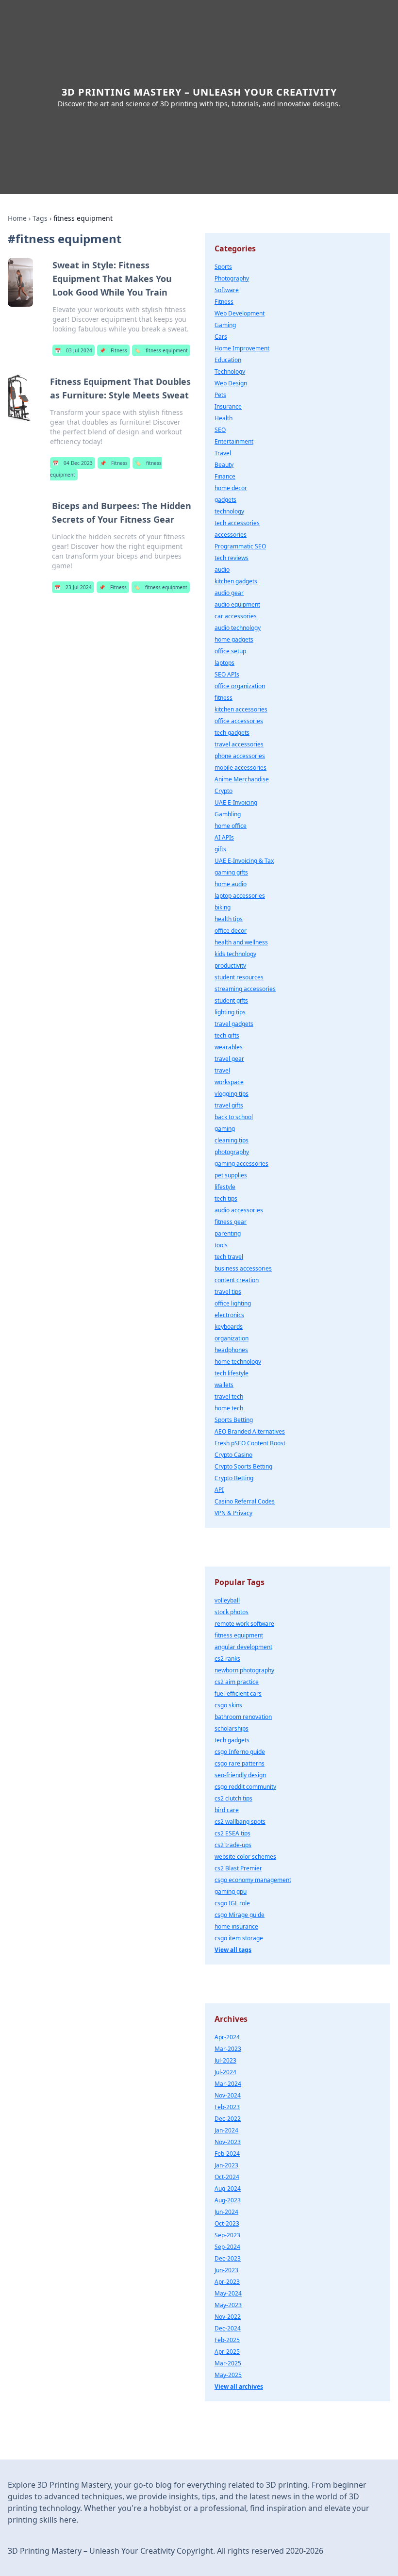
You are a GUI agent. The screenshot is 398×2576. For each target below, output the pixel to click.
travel (222, 1070)
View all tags (233, 1950)
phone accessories (240, 756)
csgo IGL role (232, 1903)
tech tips (226, 1198)
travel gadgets (234, 1024)
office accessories (239, 721)
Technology (230, 372)
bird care (227, 1810)
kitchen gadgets (236, 581)
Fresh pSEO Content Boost (250, 1443)
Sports (223, 267)
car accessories (236, 616)
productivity (230, 966)
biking (223, 907)
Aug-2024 (228, 2188)
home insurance (236, 1926)
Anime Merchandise (242, 779)
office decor (231, 931)
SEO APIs (227, 674)
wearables (229, 1047)
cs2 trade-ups (233, 1845)
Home (17, 218)
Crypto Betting (234, 1478)
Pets (220, 395)
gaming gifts (231, 872)
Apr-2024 (227, 2037)
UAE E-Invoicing (236, 802)
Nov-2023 (228, 2142)
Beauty (224, 465)
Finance (225, 476)
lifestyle (225, 1187)
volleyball (227, 1600)
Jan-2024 (226, 2130)
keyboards (229, 1327)
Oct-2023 (227, 2223)
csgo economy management (253, 1880)
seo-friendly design (240, 1775)
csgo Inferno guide (240, 1752)
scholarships (232, 1728)
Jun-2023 (226, 2270)
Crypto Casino (233, 1455)
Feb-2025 (227, 2340)
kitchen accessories (241, 709)
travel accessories (239, 744)
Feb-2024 (227, 2154)
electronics (229, 1315)
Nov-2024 (228, 2095)
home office (231, 826)
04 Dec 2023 (73, 463)
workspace (229, 1082)
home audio (231, 884)
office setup (230, 651)
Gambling (228, 814)
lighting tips (230, 1012)
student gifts (231, 1000)
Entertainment (234, 441)
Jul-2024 (225, 2072)
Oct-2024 (227, 2177)
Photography (232, 278)
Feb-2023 (227, 2107)
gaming (225, 1129)
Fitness (113, 350)
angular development (243, 1647)
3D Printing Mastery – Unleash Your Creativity (199, 92)
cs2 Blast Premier (238, 1868)
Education (228, 360)
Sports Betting (234, 1420)
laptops (224, 663)
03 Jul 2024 (74, 350)
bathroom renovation (243, 1717)
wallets (224, 1385)
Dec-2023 (228, 2258)
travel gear (229, 1059)
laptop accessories (240, 896)
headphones (231, 1350)
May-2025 (228, 2375)
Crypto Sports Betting (243, 1466)
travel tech (229, 1396)
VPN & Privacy (233, 1513)
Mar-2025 (228, 2363)
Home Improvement (242, 348)
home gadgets (234, 639)
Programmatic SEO (240, 546)
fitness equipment (161, 350)
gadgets (225, 500)
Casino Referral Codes (245, 1501)
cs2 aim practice (237, 1682)
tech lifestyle (232, 1373)
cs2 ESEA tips (232, 1833)
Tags (40, 218)
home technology (238, 1362)
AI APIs (224, 837)
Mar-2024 (228, 2084)
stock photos (232, 1612)
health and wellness (241, 942)
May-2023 (228, 2305)
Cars (221, 337)
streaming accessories (245, 989)
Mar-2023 (228, 2049)
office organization (240, 686)
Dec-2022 (228, 2119)
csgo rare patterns (240, 1763)
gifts (220, 849)
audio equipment (237, 604)
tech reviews (232, 558)
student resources (239, 977)
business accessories (243, 1268)
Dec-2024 (228, 2328)
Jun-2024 (226, 2212)
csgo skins (228, 1705)
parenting (228, 1233)
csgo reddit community (245, 1787)
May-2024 (228, 2293)
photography (232, 1152)
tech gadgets (232, 733)
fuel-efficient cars (238, 1693)
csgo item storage (239, 1938)
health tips (229, 919)
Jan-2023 (226, 2165)
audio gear (229, 593)
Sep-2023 (227, 2235)
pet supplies (231, 1175)
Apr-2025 (227, 2352)
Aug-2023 (228, 2200)
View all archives (239, 2386)
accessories (231, 535)
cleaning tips (232, 1140)
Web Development (240, 313)
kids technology (235, 954)
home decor (231, 488)
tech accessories (237, 523)
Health (224, 418)
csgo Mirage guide (240, 1915)
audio (222, 570)
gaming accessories (241, 1164)
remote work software (244, 1624)
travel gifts (229, 1105)
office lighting (233, 1303)
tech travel (229, 1257)
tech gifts (227, 1035)
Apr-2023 (227, 2282)
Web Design (231, 383)
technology (229, 511)
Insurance (228, 406)
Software (227, 290)
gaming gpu (231, 1891)
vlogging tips (232, 1094)
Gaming (225, 325)
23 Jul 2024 (73, 587)
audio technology (238, 628)
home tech (229, 1408)
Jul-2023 (225, 2060)
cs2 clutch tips (233, 1798)
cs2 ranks (227, 1659)
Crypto (224, 791)
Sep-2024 (227, 2247)
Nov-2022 (228, 2317)
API (219, 1490)
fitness (224, 698)
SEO (220, 430)
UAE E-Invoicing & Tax (244, 861)
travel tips (228, 1292)
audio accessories (239, 1210)
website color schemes (245, 1857)
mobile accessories (240, 768)
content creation (237, 1280)
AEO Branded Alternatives (250, 1431)
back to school (234, 1117)
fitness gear (231, 1222)
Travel (223, 453)
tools (221, 1245)
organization (232, 1338)
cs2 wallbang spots (240, 1822)
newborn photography (244, 1670)
